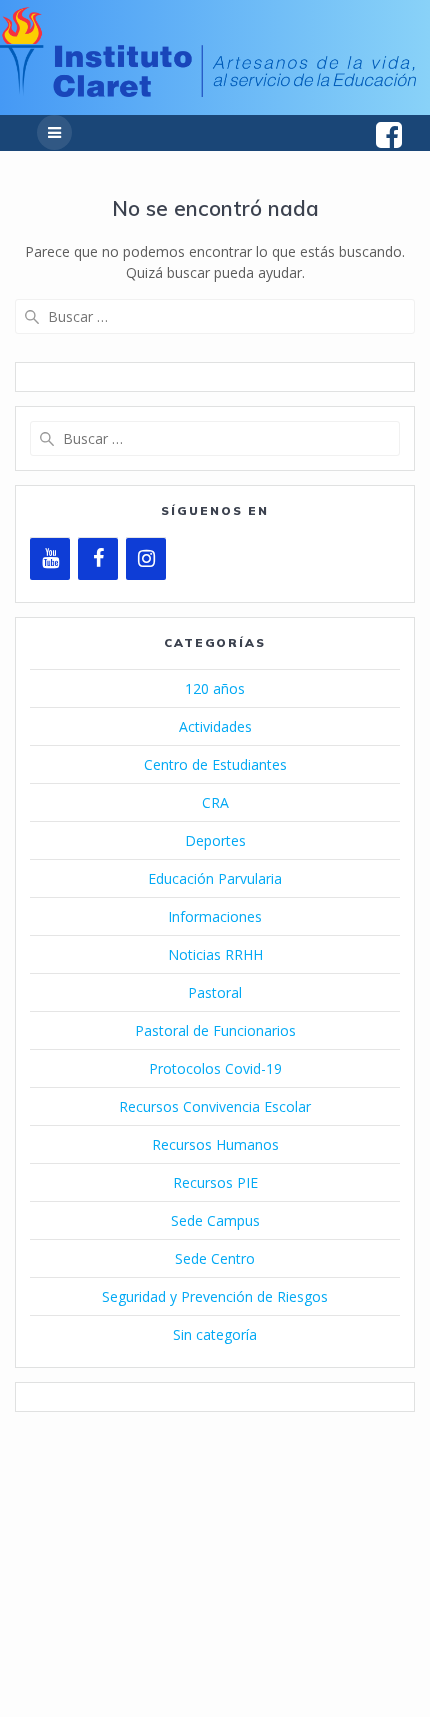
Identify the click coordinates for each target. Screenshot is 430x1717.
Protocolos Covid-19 (215, 1068)
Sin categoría (215, 1334)
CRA (215, 802)
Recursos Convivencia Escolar (215, 1106)
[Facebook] (98, 559)
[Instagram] (146, 559)
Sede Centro (215, 1258)
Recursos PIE (215, 1182)
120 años (215, 688)
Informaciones (215, 916)
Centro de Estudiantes (215, 764)
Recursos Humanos (215, 1144)
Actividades (215, 726)
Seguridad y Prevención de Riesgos (215, 1296)
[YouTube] (50, 559)
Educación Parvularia (215, 878)
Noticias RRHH (215, 954)
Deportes (215, 840)
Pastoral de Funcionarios (215, 1030)
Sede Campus (215, 1220)
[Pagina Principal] (208, 91)
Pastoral (215, 992)
